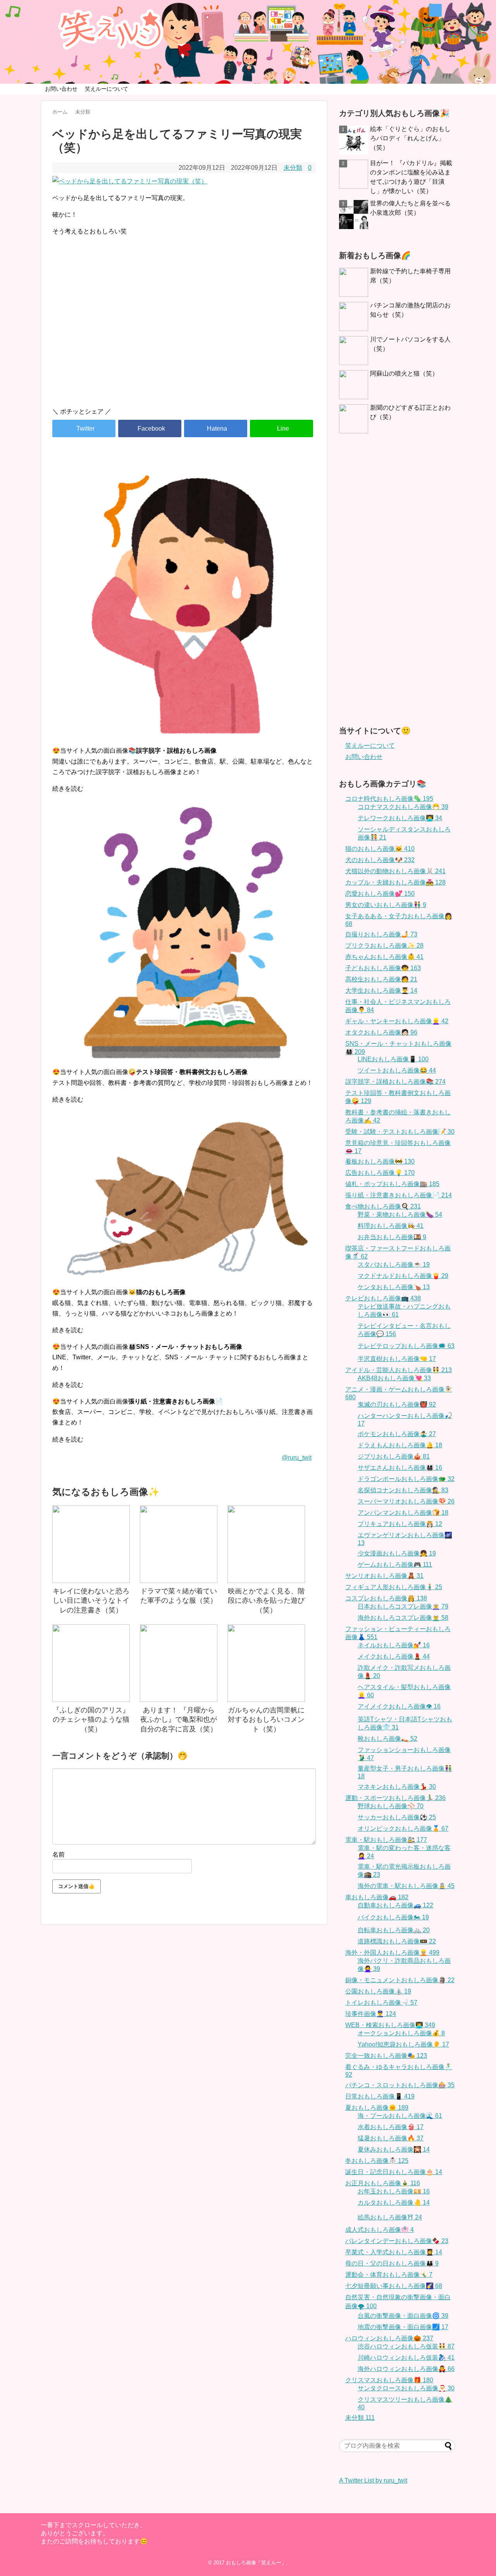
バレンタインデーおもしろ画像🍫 (397, 2241)
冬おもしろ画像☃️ (377, 2161)
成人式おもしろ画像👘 (380, 2230)
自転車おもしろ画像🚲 (394, 1930)
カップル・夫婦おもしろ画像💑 (395, 882)
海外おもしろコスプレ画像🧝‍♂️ (403, 1618)
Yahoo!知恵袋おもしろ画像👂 (403, 2044)
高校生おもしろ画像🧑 (381, 979)
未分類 (293, 168)
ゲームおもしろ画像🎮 (395, 1565)
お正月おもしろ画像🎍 (383, 2183)
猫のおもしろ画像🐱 (380, 849)
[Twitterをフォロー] (435, 10)
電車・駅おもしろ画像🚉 (386, 1840)
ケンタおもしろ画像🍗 (394, 1287)
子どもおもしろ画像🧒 (383, 968)
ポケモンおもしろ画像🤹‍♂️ (397, 1434)
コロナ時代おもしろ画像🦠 (389, 799)
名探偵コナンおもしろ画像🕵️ (403, 1490)
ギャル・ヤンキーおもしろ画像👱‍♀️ (397, 1021)
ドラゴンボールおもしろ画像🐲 (406, 1479)
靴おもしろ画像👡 (387, 1739)
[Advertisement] (184, 335)
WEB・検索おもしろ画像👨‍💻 (390, 2025)
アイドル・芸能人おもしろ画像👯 (399, 1370)
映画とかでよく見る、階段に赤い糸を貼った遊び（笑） (266, 1601)
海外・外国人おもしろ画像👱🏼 (392, 1953)
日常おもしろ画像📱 (380, 2096)
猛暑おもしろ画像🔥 (391, 2138)
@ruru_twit (297, 1458)
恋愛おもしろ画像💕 (380, 894)
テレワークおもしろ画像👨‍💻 (400, 818)
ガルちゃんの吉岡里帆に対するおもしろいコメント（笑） (266, 1720)
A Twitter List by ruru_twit (373, 2480)
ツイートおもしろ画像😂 (397, 1070)
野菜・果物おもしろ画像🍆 (400, 1215)
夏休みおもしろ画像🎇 (394, 2149)
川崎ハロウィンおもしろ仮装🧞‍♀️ (406, 2358)
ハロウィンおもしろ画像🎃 (389, 2338)
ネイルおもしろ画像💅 (394, 1645)
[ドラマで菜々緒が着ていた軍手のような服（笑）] (179, 1544)
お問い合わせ (61, 89)
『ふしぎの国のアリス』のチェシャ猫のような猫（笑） (91, 1720)
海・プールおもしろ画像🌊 (400, 2116)
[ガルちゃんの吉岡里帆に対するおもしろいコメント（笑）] (266, 1663)
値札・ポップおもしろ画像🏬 (392, 1184)
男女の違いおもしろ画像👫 (386, 905)
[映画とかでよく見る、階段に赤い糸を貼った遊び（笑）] (266, 1544)
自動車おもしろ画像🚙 (395, 1905)
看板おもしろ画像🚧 (380, 1161)
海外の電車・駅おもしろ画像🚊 (406, 1886)
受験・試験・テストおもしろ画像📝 (400, 1132)
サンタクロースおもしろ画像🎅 (406, 2388)
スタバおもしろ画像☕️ (394, 1265)
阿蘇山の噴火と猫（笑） (404, 373)
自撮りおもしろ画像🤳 (381, 934)
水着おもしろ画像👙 (391, 2127)
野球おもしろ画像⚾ (391, 1806)
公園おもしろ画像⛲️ (378, 1991)
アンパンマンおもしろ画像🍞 (403, 1513)
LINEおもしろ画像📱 (393, 1059)
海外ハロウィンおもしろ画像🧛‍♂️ (406, 2369)
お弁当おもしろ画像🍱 (392, 1237)
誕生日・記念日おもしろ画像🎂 (394, 2172)
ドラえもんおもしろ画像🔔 (400, 1445)
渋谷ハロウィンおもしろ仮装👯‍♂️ (406, 2346)
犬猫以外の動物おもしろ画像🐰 (395, 871)
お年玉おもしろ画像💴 (394, 2191)
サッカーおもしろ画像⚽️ (397, 1817)
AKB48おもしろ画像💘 (394, 1378)
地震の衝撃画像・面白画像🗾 (403, 2327)
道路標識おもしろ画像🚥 (397, 1941)
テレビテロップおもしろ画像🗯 (406, 1346)
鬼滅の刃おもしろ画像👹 (397, 1404)
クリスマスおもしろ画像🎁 (389, 2380)
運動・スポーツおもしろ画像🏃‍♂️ (395, 1798)
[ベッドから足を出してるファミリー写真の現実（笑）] (216, 428)
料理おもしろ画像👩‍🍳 (391, 1226)
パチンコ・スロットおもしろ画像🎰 (400, 2085)
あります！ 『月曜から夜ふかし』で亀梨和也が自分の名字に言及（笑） (179, 1720)
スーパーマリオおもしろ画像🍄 (406, 1501)
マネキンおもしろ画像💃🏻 (397, 1787)
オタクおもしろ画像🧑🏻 (381, 1032)
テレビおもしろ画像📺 (383, 1298)
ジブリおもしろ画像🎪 (394, 1456)
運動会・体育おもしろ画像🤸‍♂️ (389, 2275)
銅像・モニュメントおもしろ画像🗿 (400, 1980)
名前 (59, 1854)
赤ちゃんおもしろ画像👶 (384, 957)
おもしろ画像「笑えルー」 (256, 2563)
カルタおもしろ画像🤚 (394, 2203)
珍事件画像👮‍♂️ (371, 2014)
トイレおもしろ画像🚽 (381, 2003)
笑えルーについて (107, 89)
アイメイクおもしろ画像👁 (399, 1706)
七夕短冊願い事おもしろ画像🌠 (394, 2286)
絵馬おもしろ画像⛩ (390, 2217)
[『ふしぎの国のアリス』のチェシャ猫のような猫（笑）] (91, 1663)
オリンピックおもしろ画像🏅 (403, 1829)
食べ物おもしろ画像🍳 (383, 1206)
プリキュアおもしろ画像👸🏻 (400, 1524)
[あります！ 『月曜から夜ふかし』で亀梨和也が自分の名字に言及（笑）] (179, 1663)
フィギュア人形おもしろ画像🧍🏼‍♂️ (394, 1587)
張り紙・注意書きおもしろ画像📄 (399, 1195)
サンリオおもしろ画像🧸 (384, 1576)
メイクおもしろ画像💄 (394, 1656)
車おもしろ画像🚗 (377, 1897)
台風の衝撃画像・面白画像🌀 (403, 2316)
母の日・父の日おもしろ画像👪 (392, 2263)
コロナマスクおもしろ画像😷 (403, 807)
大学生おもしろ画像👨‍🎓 (381, 991)
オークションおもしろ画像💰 (401, 2033)
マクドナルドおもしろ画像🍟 (403, 1276)
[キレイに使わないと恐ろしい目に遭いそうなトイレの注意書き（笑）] (91, 1544)
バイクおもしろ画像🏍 (393, 1917)
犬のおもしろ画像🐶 (380, 860)
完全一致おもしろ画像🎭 (386, 2056)
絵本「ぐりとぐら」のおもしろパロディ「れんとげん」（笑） (410, 138)
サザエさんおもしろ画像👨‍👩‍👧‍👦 (400, 1468)
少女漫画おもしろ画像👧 (397, 1553)
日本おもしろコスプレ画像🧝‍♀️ (403, 1606)
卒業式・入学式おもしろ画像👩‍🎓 (394, 2252)
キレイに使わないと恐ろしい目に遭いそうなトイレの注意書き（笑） (91, 1601)
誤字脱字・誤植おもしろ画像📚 (395, 1082)
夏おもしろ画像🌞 (377, 2108)
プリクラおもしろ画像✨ (384, 946)
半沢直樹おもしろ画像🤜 (397, 1359)
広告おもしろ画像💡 (380, 1173)
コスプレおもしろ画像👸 (386, 1598)
